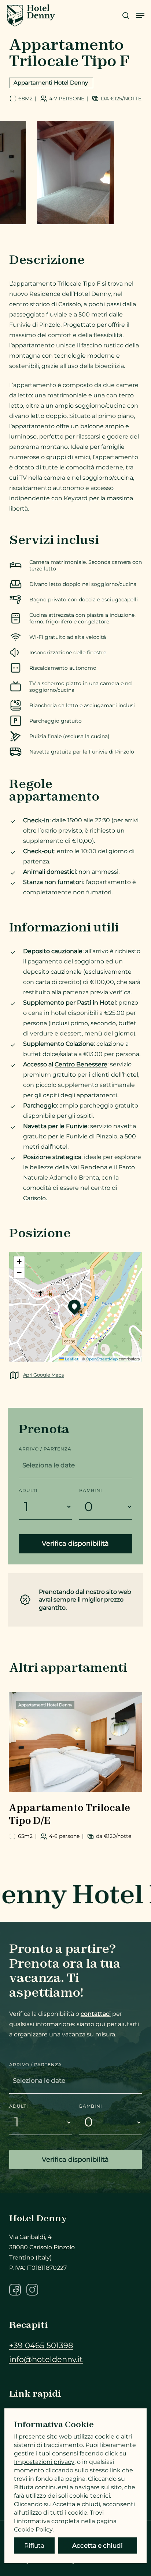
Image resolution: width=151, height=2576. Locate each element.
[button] (140, 15)
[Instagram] (32, 2290)
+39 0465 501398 (41, 2345)
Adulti (28, 1490)
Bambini (91, 1490)
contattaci (96, 2014)
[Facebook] (15, 2290)
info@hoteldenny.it (46, 2359)
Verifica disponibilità (75, 1543)
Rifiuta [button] (34, 2545)
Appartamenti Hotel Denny (51, 83)
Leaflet (71, 1359)
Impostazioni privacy (44, 2462)
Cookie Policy (33, 2530)
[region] (75, 173)
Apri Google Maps (43, 1375)
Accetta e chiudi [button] (97, 2545)
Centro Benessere (81, 1064)
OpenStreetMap (102, 1359)
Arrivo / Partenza (45, 1449)
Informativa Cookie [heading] (54, 2424)
